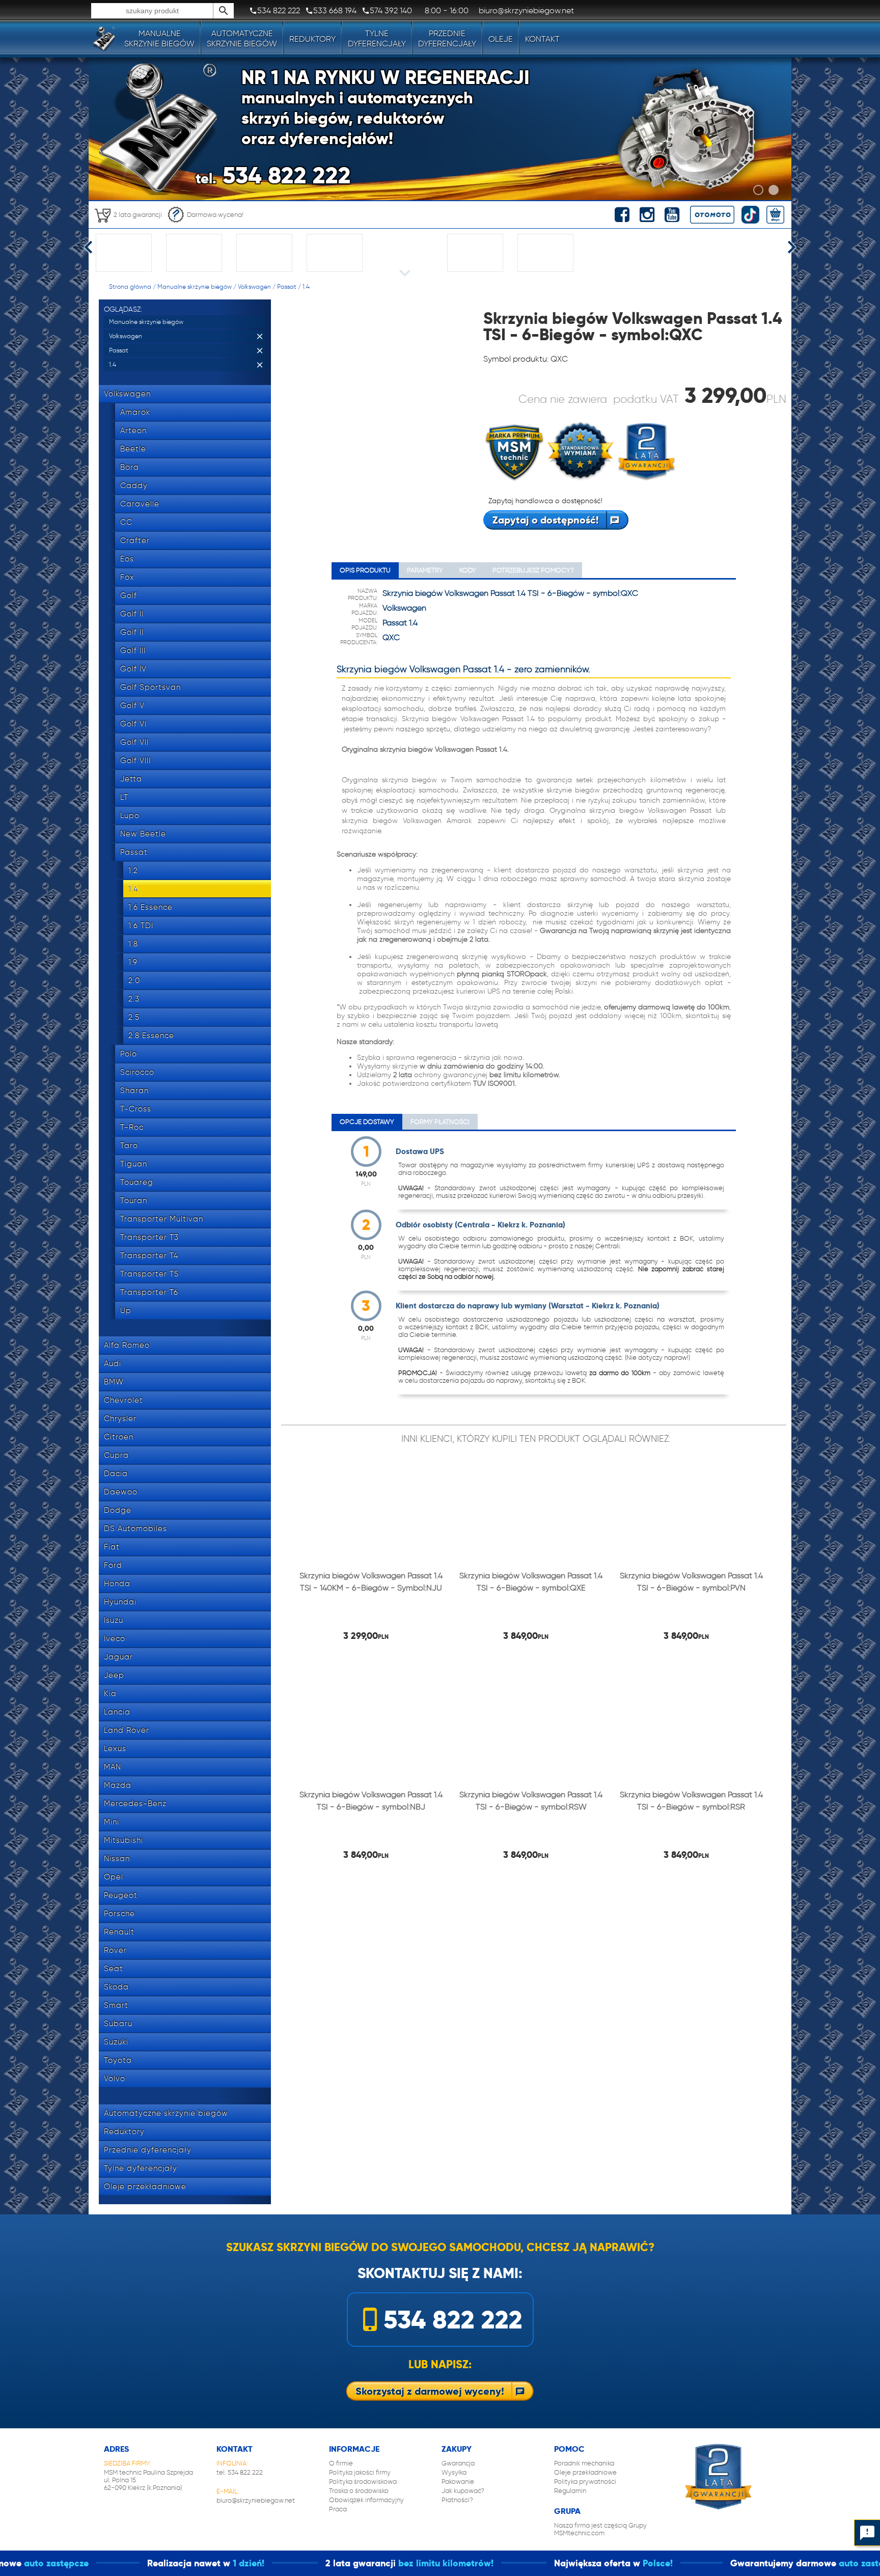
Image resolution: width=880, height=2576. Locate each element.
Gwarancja (458, 2463)
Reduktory (312, 39)
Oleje (501, 39)
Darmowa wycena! (215, 215)
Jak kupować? (463, 2491)
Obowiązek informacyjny (366, 2500)
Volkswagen (254, 286)
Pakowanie (458, 2482)
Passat (287, 286)
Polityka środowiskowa (363, 2482)
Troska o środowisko (359, 2491)
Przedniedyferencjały (447, 38)
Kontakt (542, 39)
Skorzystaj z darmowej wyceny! (430, 2391)
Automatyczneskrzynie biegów (242, 38)
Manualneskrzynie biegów (159, 38)
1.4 (306, 286)
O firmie (341, 2463)
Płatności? (457, 2500)
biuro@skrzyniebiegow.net (256, 2500)
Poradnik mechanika (584, 2463)
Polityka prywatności (585, 2482)
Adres (116, 2449)
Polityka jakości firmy (360, 2472)
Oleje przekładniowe (585, 2472)
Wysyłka (454, 2472)
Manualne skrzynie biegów (195, 286)
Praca (338, 2509)
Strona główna (130, 286)
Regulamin (570, 2491)
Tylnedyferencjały (377, 38)
